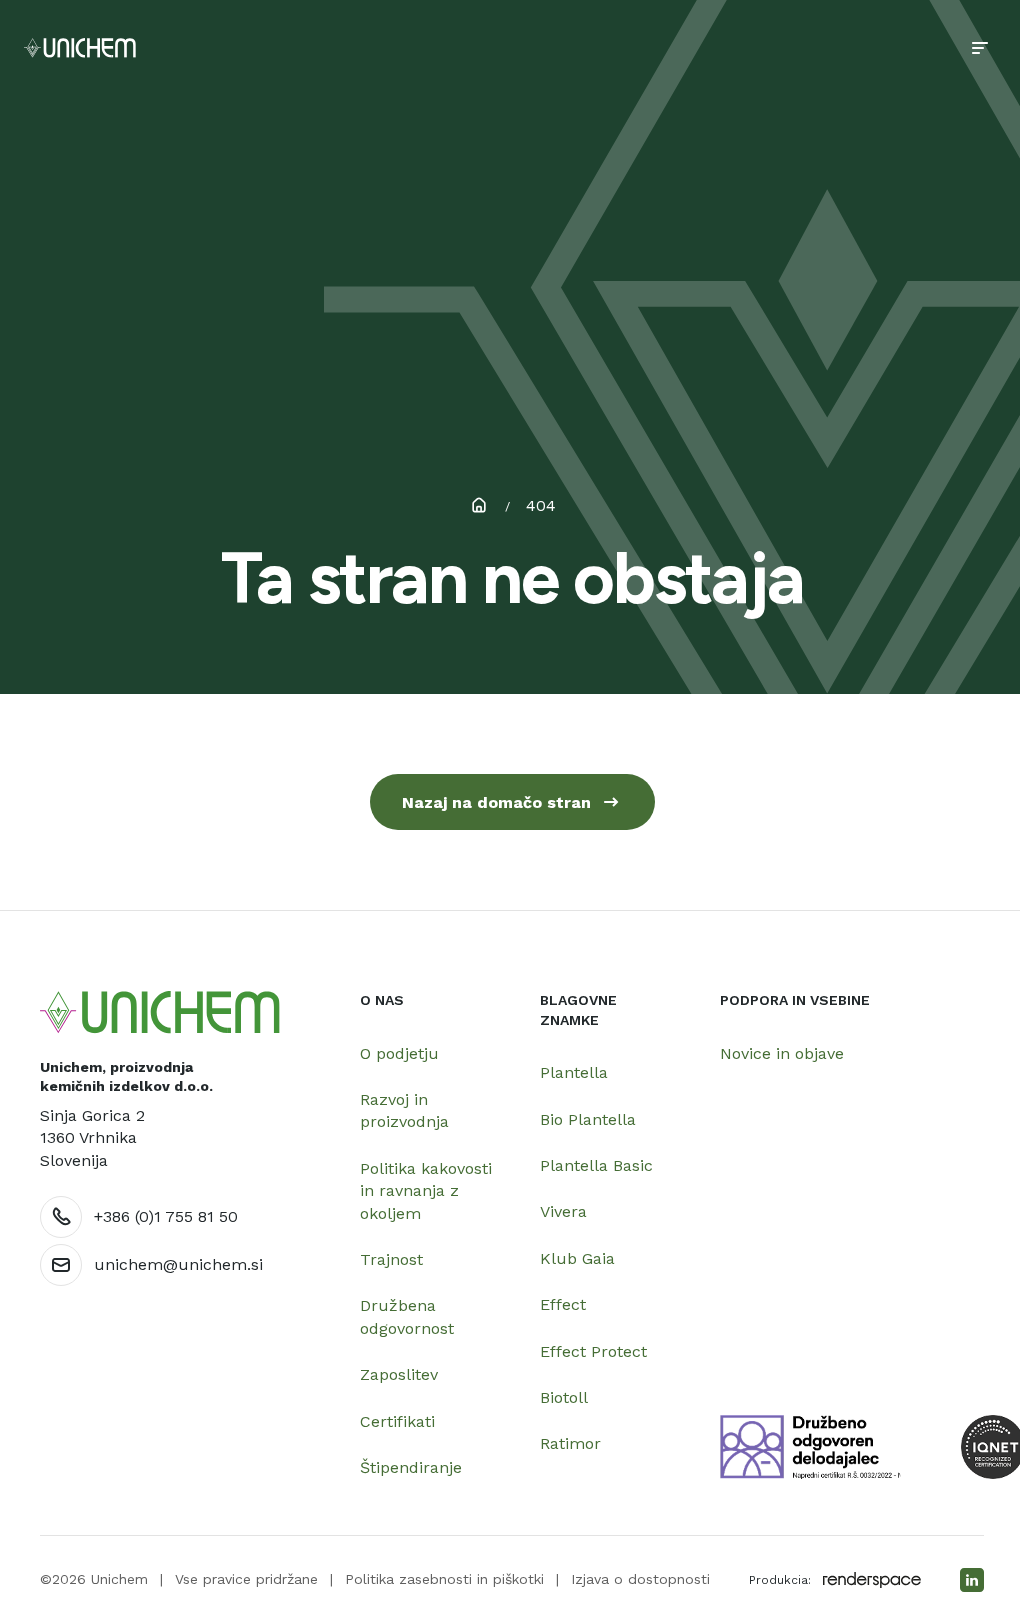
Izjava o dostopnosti (640, 1579)
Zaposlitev (399, 1374)
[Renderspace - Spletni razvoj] (872, 1580)
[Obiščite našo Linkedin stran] (972, 1580)
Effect (563, 1304)
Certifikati (397, 1421)
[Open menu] (980, 48)
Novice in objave (782, 1053)
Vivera (563, 1211)
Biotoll (564, 1397)
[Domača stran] (160, 1012)
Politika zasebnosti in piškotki (444, 1579)
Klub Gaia (577, 1258)
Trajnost (391, 1259)
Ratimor (570, 1443)
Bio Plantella (588, 1119)
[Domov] (80, 48)
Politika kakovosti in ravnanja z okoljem (426, 1191)
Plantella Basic (596, 1165)
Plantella (574, 1072)
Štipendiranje (411, 1467)
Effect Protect (593, 1351)
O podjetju (399, 1053)
